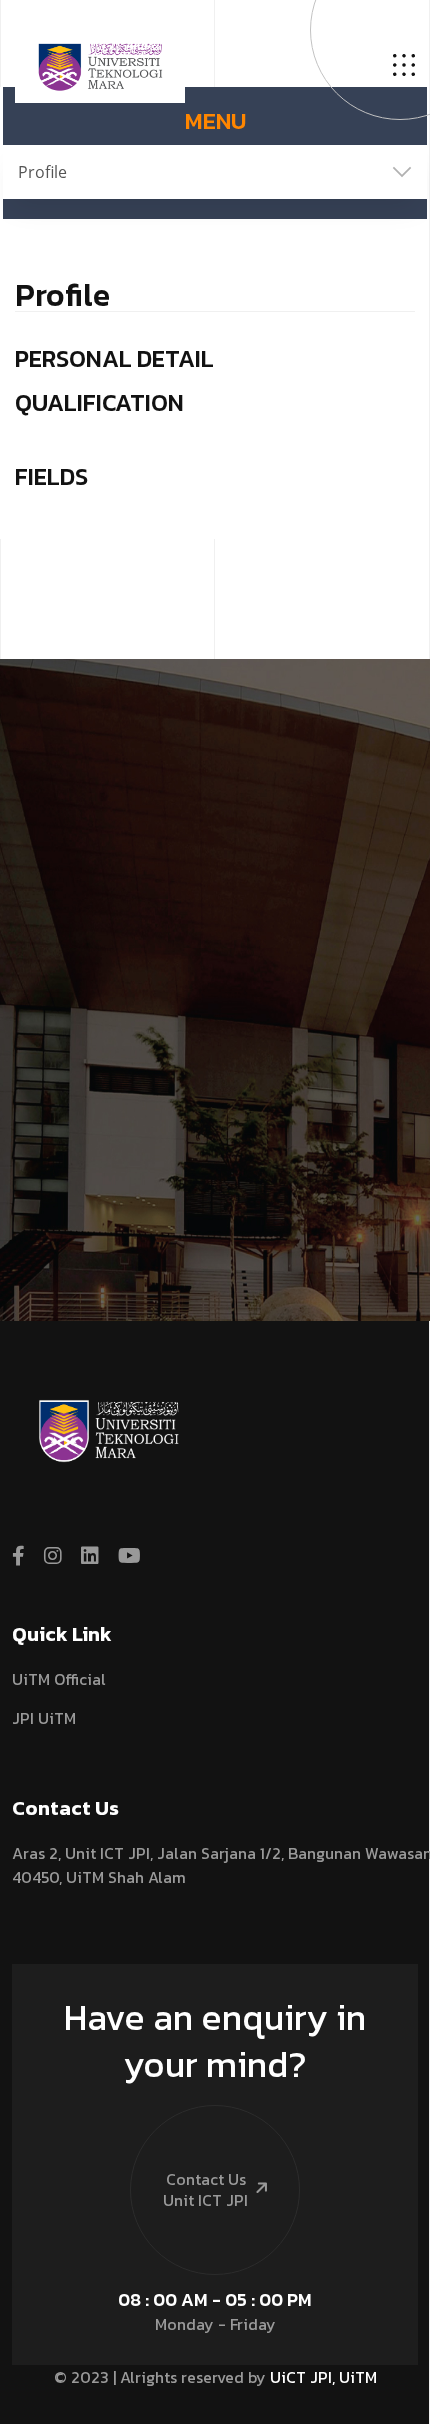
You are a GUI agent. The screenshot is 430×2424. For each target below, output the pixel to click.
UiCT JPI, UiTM (323, 2377)
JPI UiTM (44, 1718)
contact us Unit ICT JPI (205, 2189)
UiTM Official (59, 1679)
